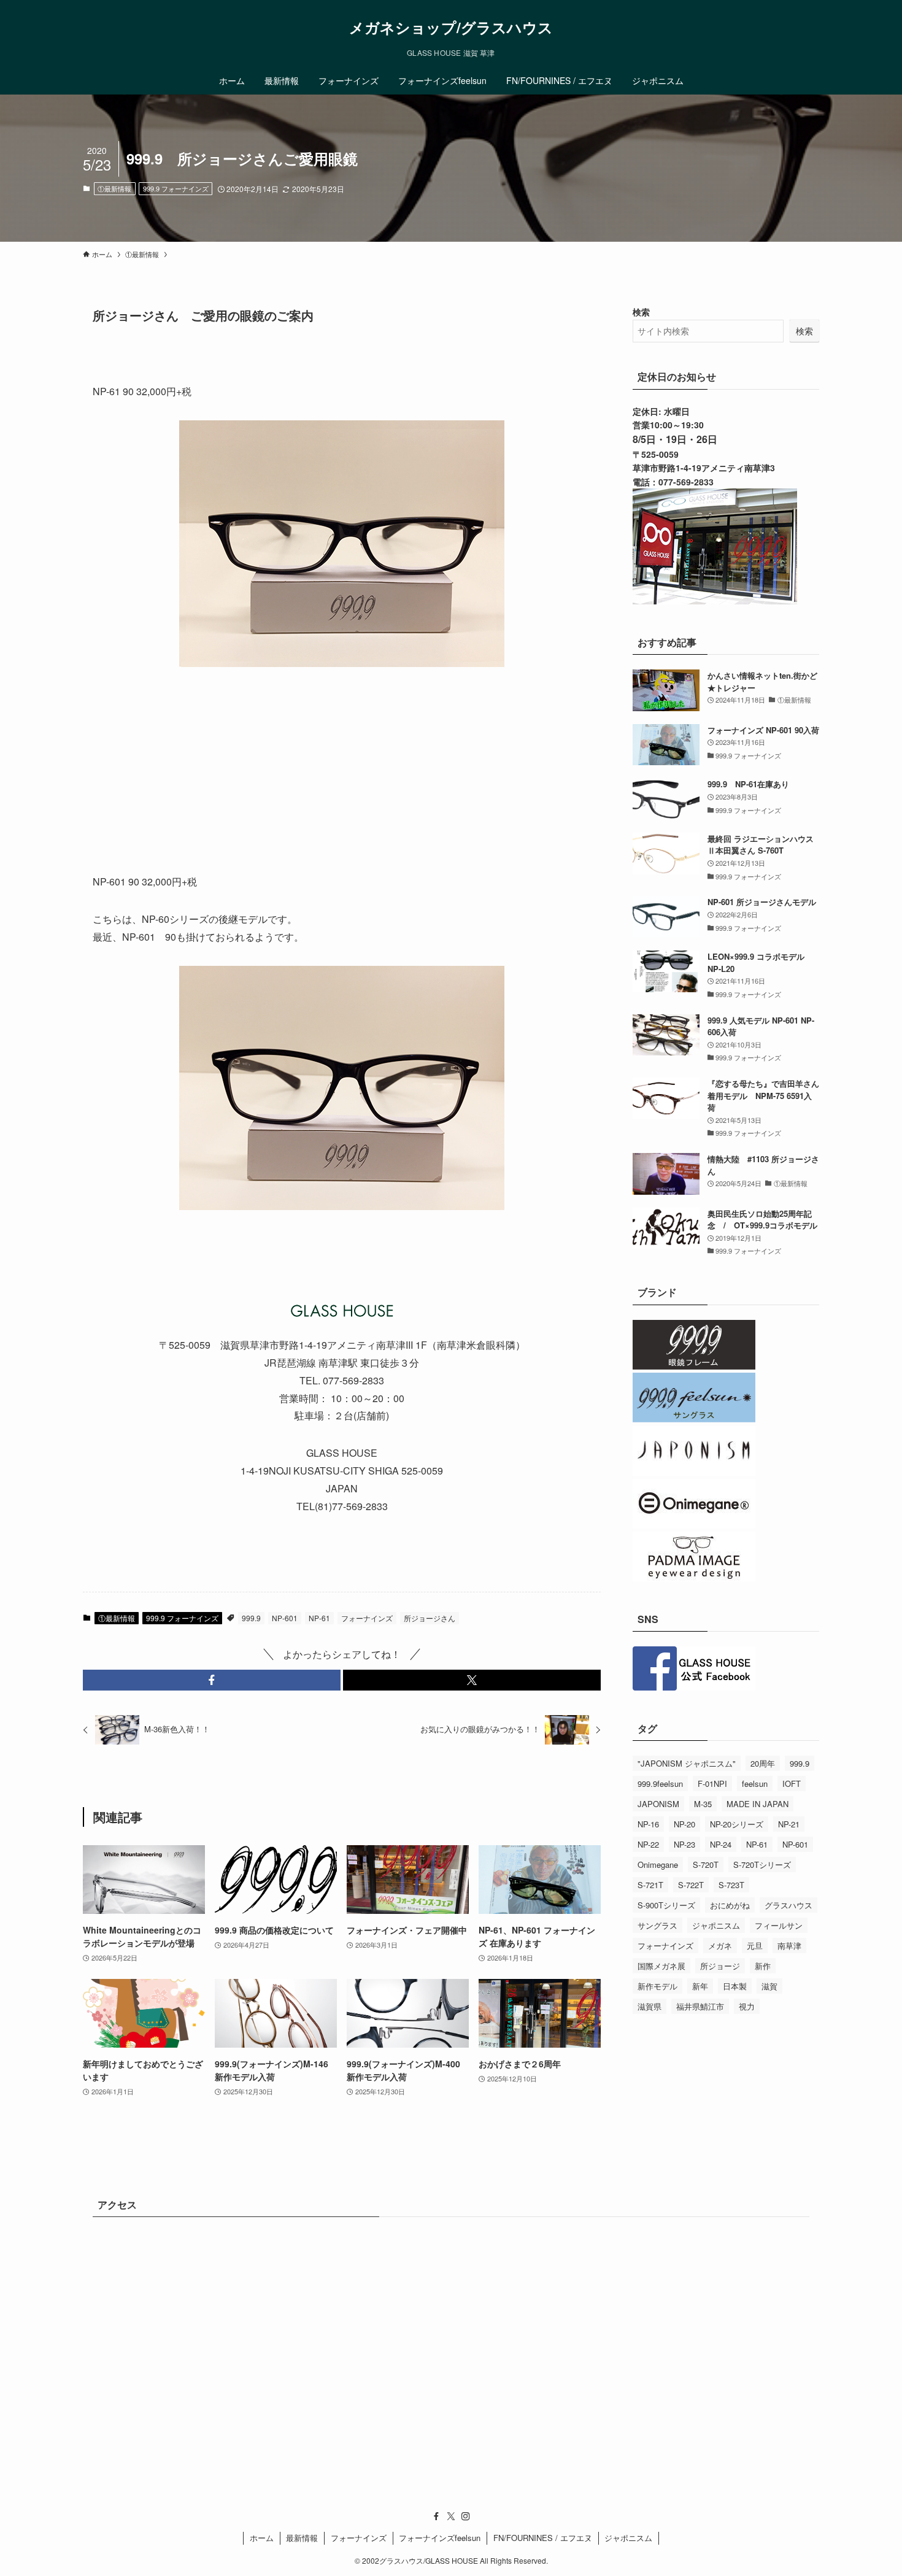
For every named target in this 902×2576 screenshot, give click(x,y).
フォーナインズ (367, 1618)
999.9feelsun (660, 1784)
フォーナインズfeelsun (440, 2538)
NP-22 (648, 1844)
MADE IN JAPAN (757, 1804)
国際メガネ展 (661, 1966)
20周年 (763, 1763)
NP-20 (684, 1824)
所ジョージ (720, 1966)
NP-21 (789, 1824)
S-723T (731, 1885)
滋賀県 (650, 2006)
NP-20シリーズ (737, 1824)
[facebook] (436, 2516)
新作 (763, 1966)
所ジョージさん (430, 1618)
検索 (641, 312)
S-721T (650, 1885)
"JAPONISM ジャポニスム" (687, 1763)
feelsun (755, 1784)
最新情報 (302, 2538)
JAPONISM (658, 1804)
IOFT (792, 1784)
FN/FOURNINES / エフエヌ (543, 2538)
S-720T (706, 1865)
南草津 (789, 1945)
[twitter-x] (451, 2516)
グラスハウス (788, 1905)
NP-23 (684, 1844)
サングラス (657, 1925)
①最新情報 (114, 188)
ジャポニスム (716, 1925)
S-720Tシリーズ (762, 1865)
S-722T (691, 1885)
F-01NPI (712, 1784)
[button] (212, 1680)
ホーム (262, 2538)
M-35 (703, 1804)
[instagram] (466, 2516)
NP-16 (648, 1824)
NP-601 (285, 1618)
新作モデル (657, 1986)
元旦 (755, 1945)
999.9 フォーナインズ (176, 188)
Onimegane (658, 1865)
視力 (747, 2006)
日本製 (735, 1986)
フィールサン (779, 1925)
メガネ (720, 1945)
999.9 (251, 1618)
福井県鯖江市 (700, 2006)
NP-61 (319, 1618)
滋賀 (769, 1986)
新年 (700, 1986)
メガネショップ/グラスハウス (451, 27)
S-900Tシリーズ (666, 1905)
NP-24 (721, 1844)
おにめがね (730, 1905)
